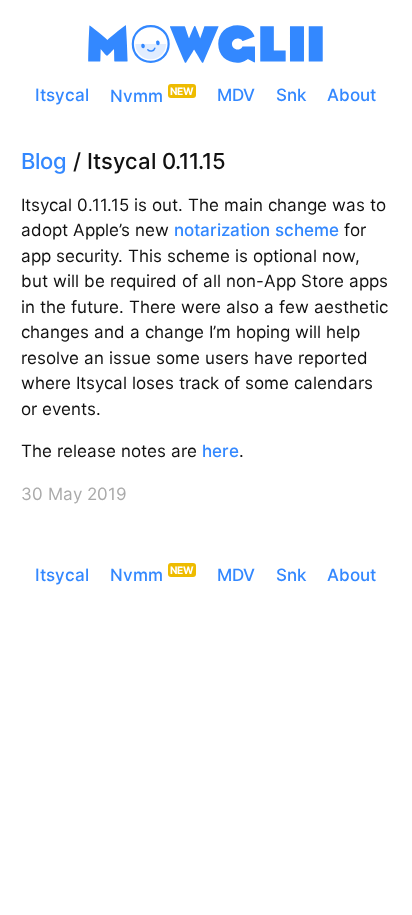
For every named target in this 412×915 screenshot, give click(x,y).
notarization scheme (256, 230)
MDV (236, 95)
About (351, 95)
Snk (291, 95)
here (220, 451)
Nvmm (136, 95)
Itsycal (62, 95)
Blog (44, 161)
